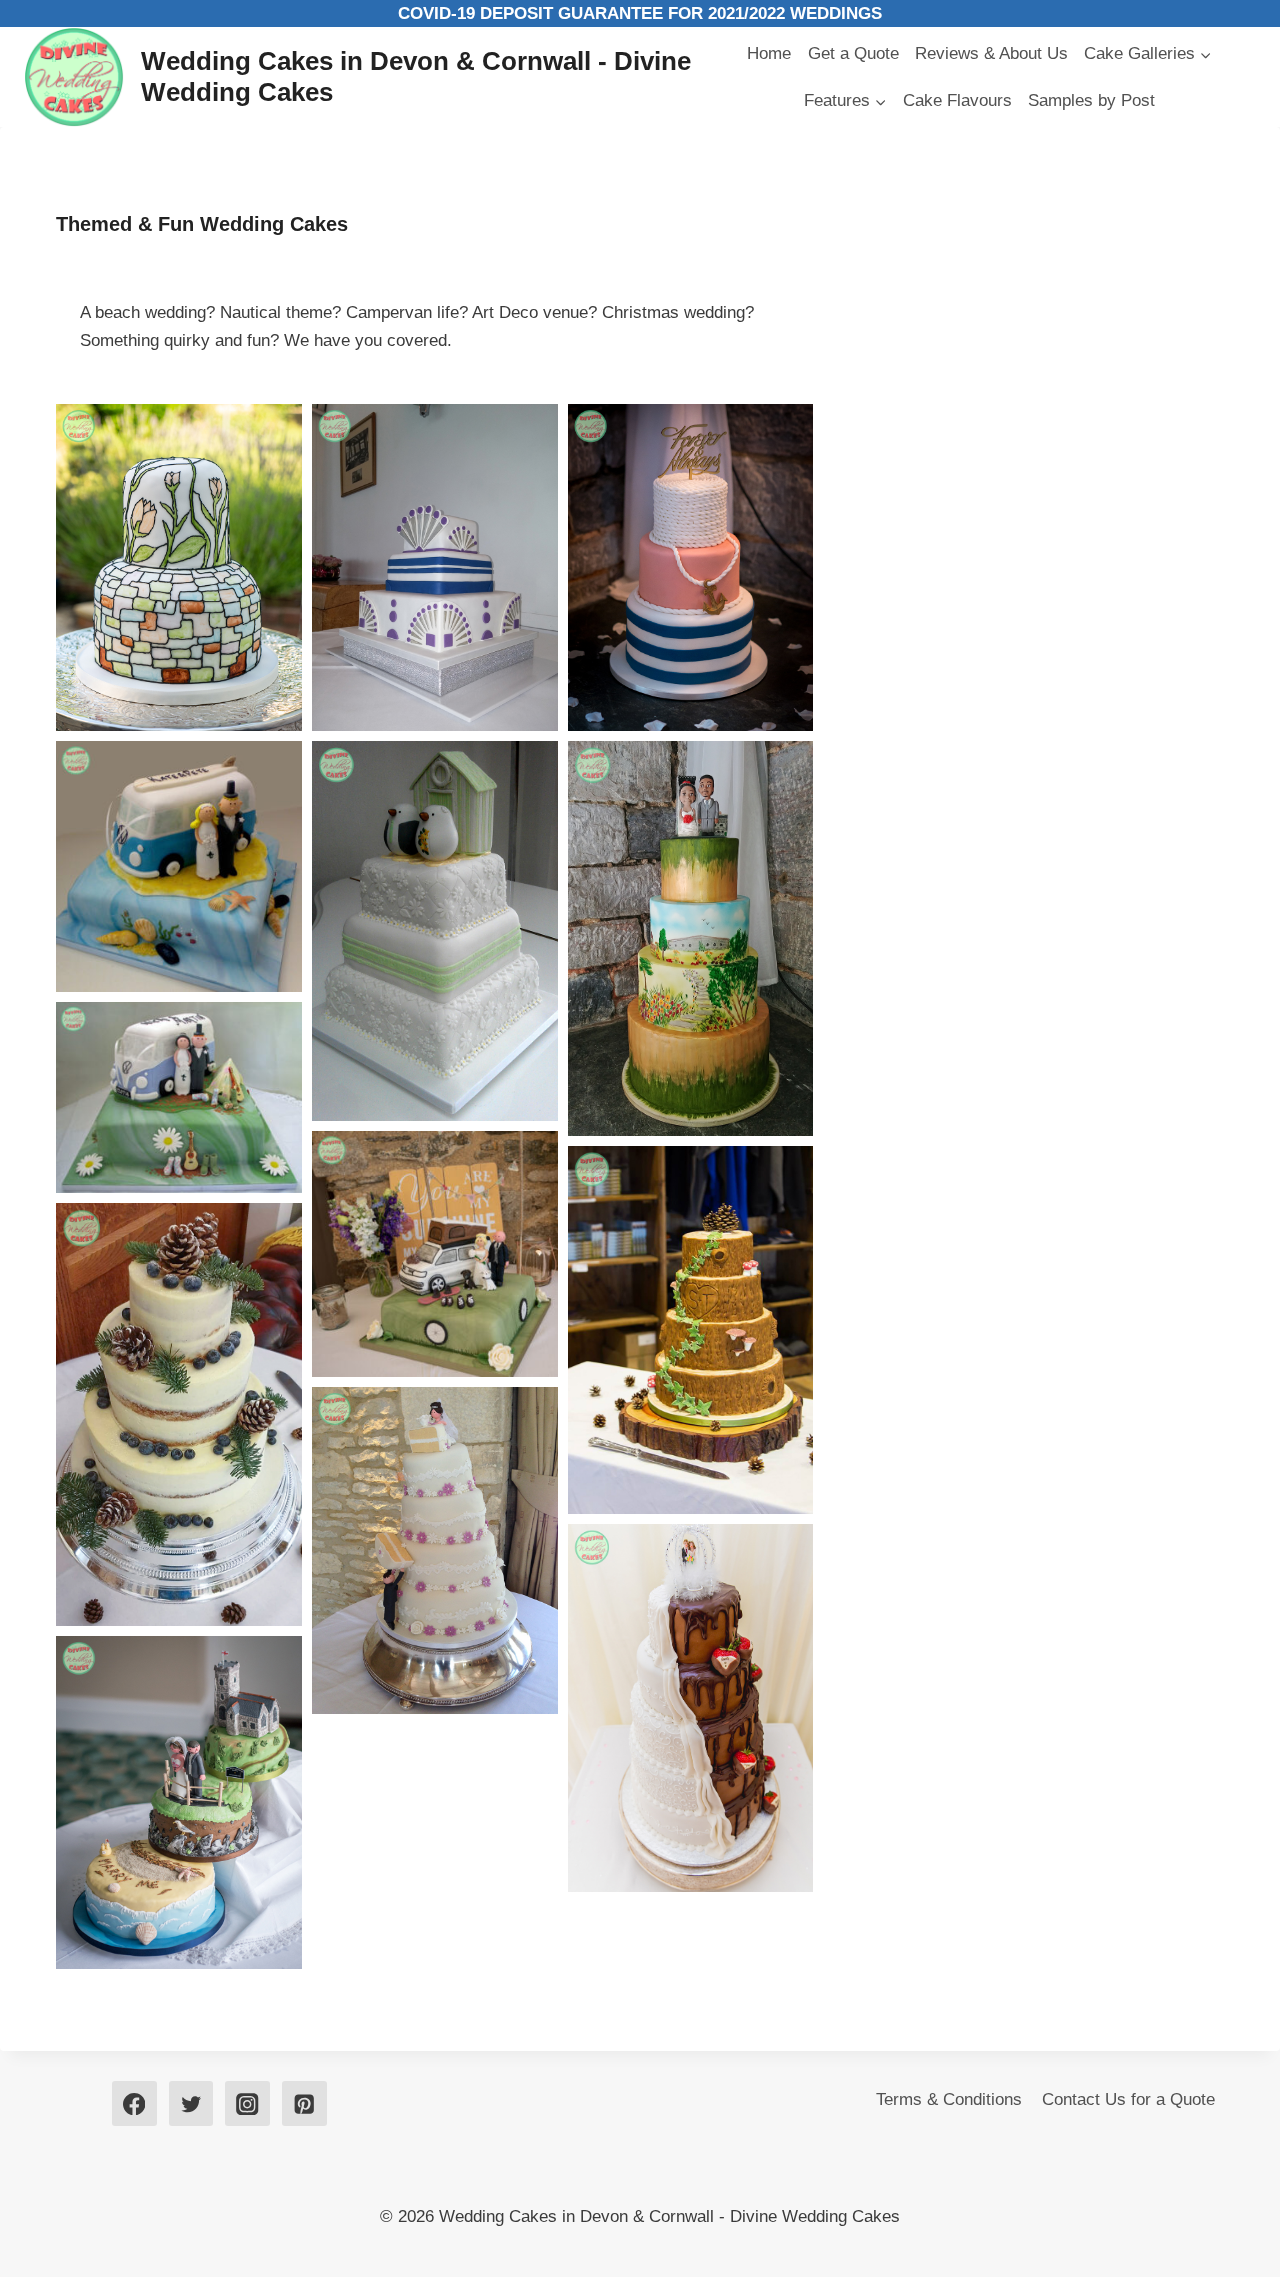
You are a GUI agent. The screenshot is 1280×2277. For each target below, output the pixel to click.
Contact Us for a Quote (1128, 2099)
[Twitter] (191, 2103)
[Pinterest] (304, 2103)
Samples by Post (1091, 100)
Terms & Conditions (949, 2099)
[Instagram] (247, 2103)
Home (769, 53)
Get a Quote (853, 53)
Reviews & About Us (991, 53)
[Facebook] (134, 2103)
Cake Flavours (957, 100)
